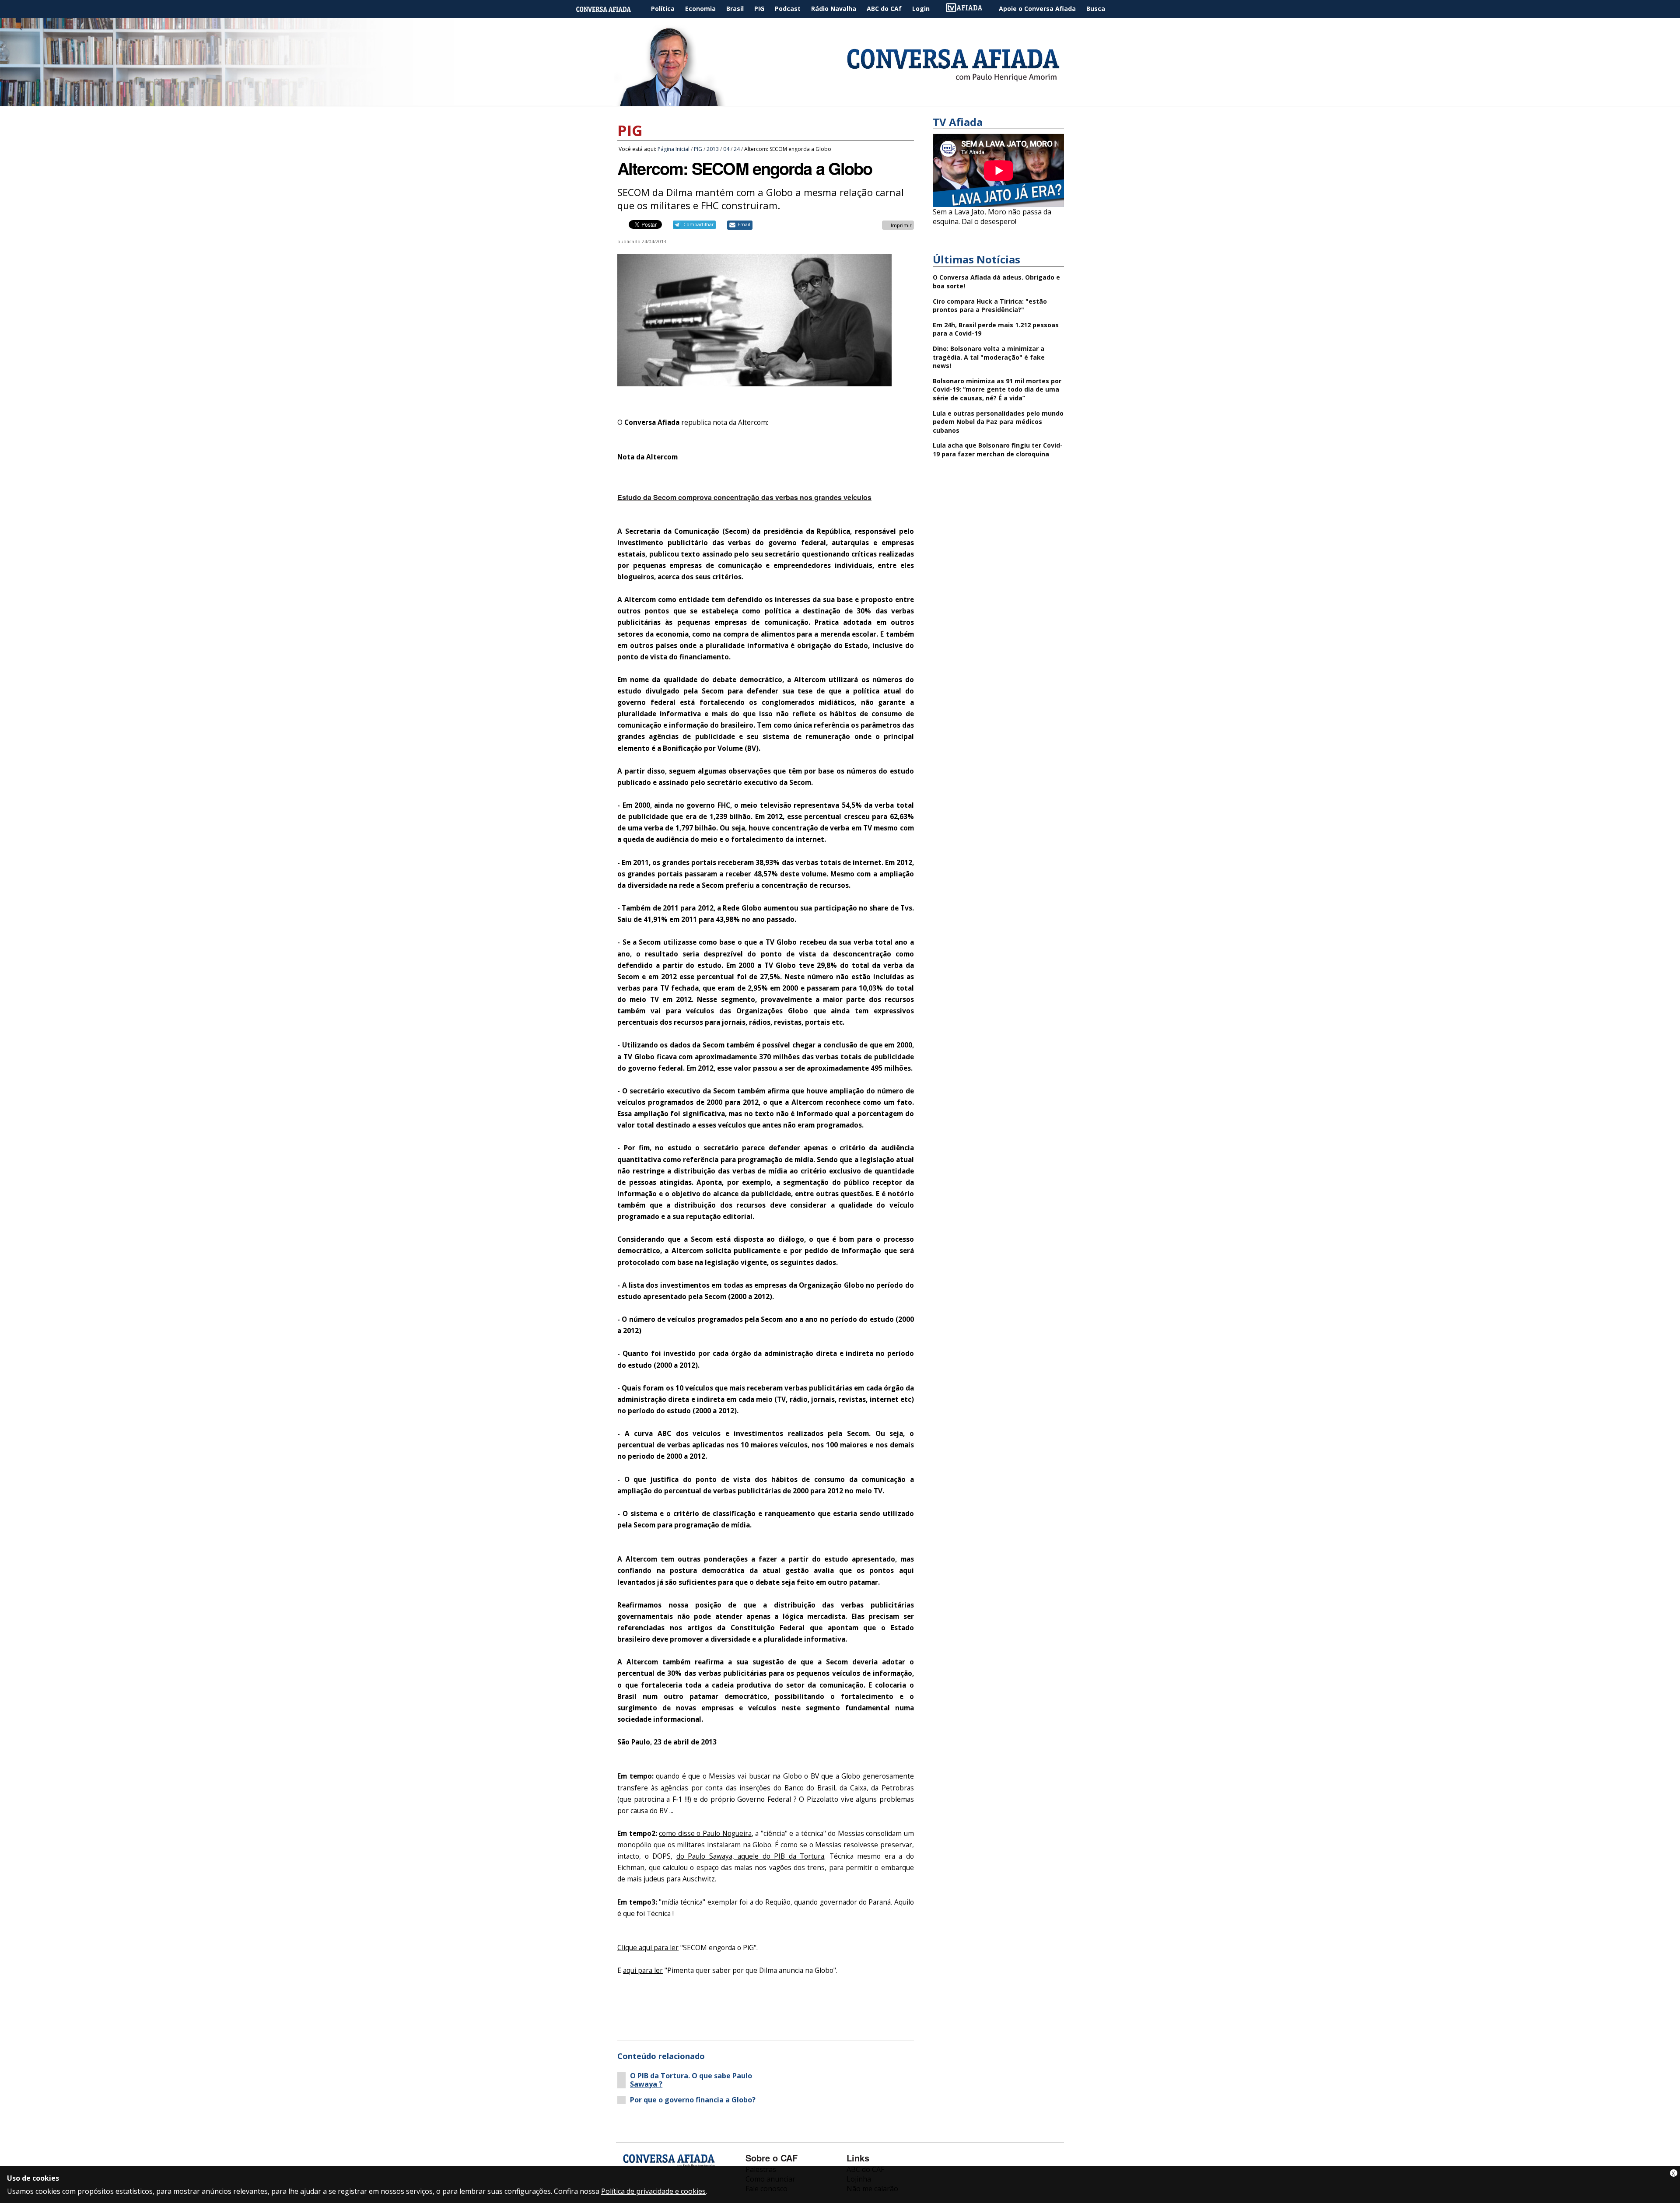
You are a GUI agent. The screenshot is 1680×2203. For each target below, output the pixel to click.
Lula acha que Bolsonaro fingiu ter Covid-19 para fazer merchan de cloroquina (998, 450)
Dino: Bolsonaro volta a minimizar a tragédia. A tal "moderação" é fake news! (989, 357)
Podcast (788, 9)
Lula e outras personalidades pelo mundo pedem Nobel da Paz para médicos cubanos (998, 422)
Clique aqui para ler (648, 1948)
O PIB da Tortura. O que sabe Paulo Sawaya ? (691, 2080)
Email (744, 224)
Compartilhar (698, 224)
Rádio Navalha (834, 9)
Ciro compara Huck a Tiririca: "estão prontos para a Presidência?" (990, 306)
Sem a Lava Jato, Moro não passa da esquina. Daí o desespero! (992, 217)
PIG (759, 9)
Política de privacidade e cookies (653, 2191)
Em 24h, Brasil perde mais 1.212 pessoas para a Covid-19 (996, 329)
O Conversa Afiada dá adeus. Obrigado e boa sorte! (996, 282)
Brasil (735, 9)
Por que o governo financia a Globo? (693, 2100)
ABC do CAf (884, 9)
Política (663, 9)
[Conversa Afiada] (840, 101)
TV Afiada (969, 9)
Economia (700, 9)
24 (737, 149)
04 (726, 149)
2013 (713, 149)
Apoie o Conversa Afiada (1037, 9)
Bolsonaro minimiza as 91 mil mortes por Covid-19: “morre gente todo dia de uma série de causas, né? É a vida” (997, 389)
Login (921, 9)
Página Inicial (610, 9)
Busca (1096, 9)
